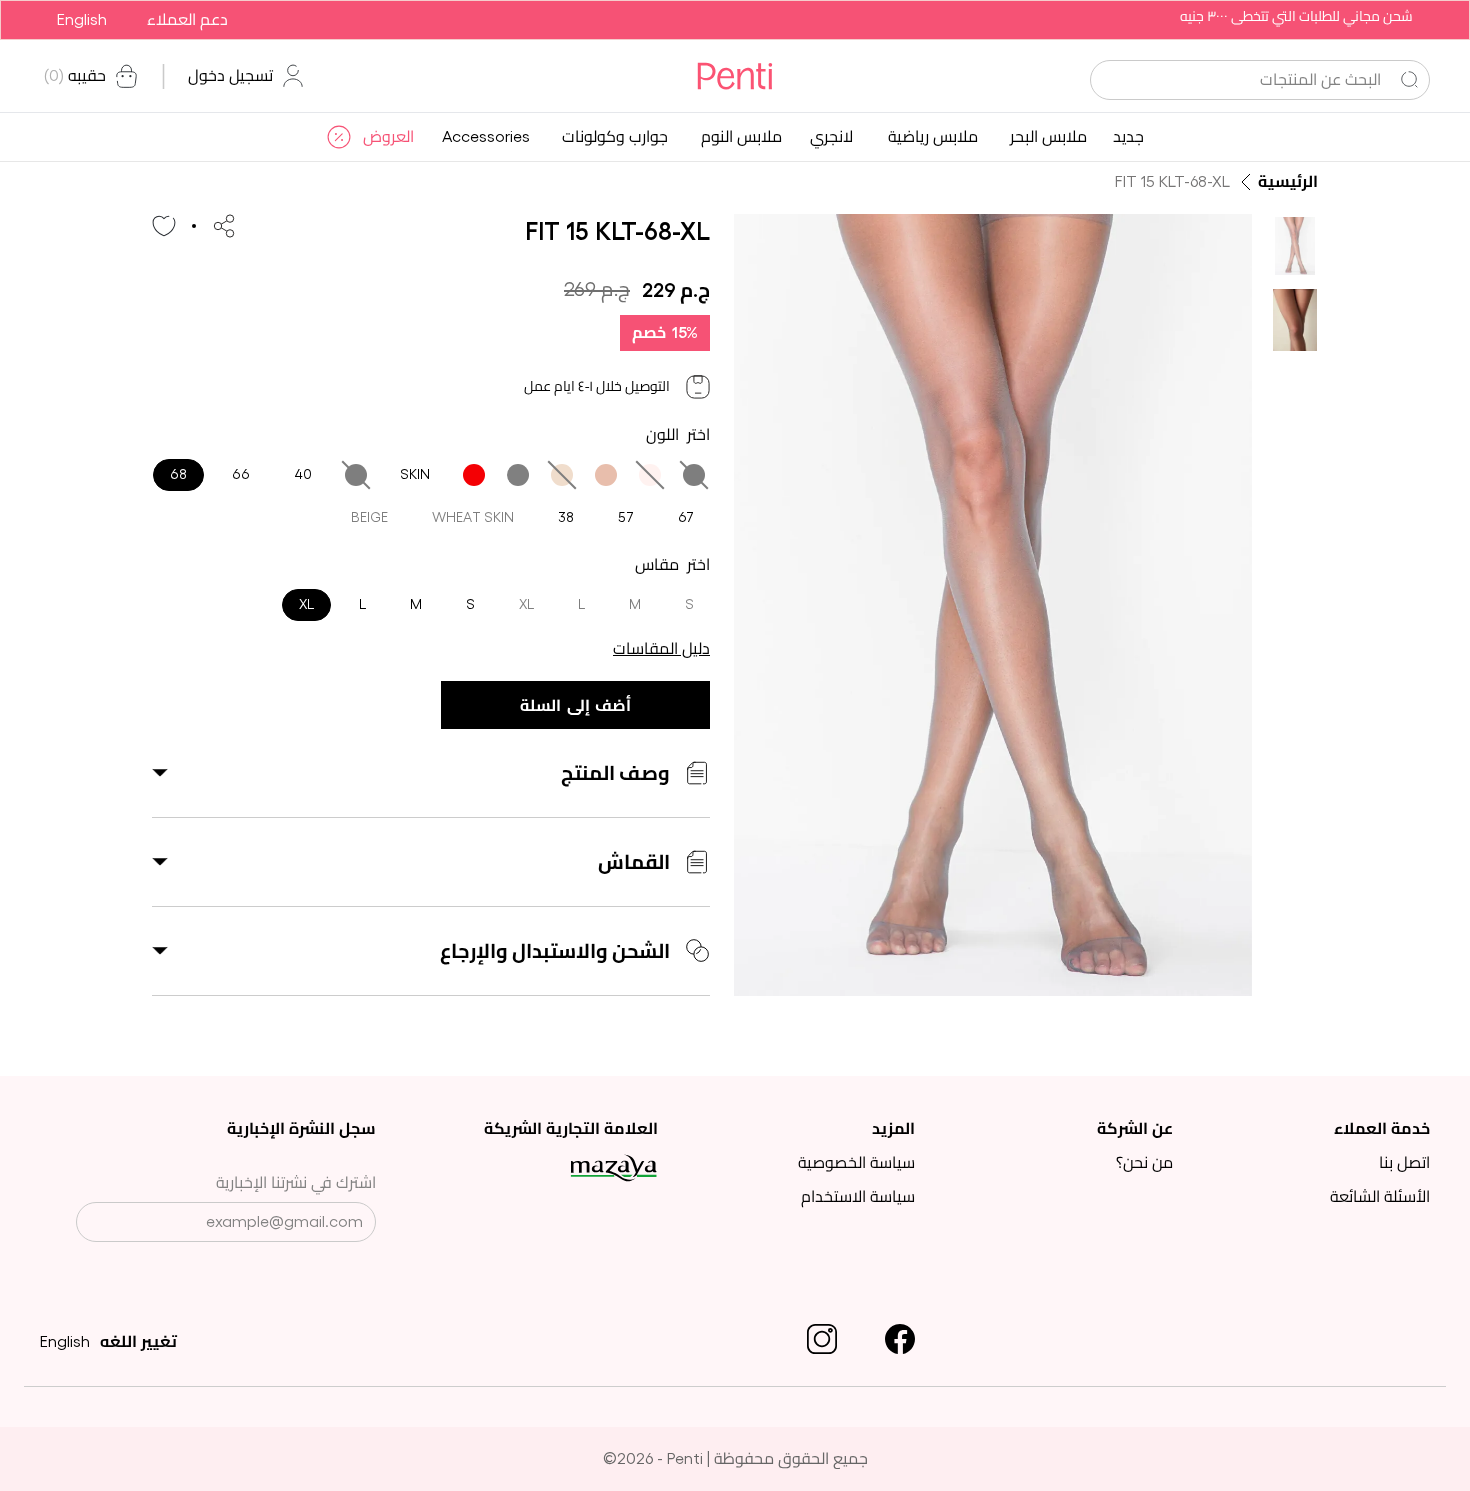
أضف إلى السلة (575, 706)
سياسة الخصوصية (856, 1163)
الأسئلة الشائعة (1380, 1197)
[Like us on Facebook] (900, 1339)
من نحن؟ (1144, 1163)
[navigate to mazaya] (557, 1168)
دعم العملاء (187, 20)
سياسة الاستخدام (858, 1197)
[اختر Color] (694, 475)
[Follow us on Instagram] (822, 1339)
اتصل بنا (1404, 1163)
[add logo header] (734, 76)
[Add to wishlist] (164, 226)
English (82, 20)
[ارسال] (94, 1224)
